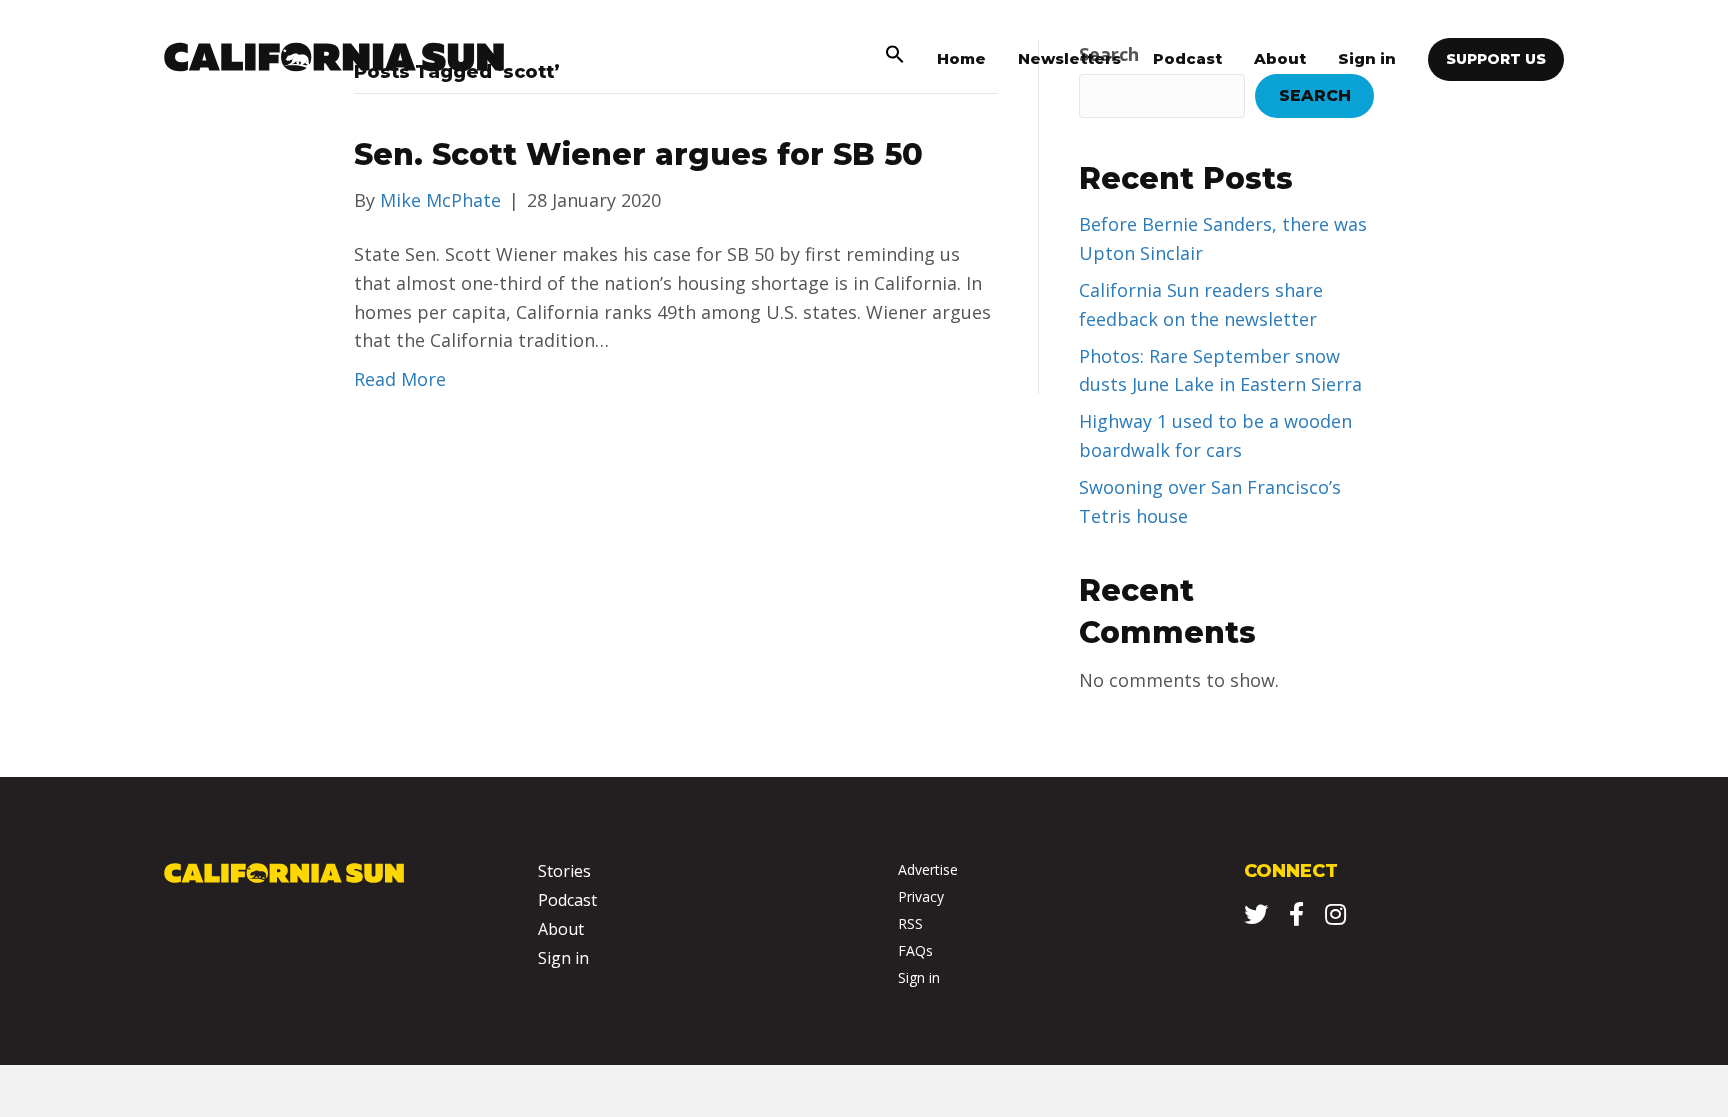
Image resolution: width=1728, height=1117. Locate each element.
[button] (895, 58)
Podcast (1187, 58)
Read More (400, 379)
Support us (1496, 59)
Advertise (928, 869)
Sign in (1367, 58)
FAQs (915, 950)
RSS (910, 923)
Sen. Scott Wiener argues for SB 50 (638, 154)
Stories (564, 871)
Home (961, 58)
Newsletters (1069, 58)
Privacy (921, 896)
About (1280, 58)
